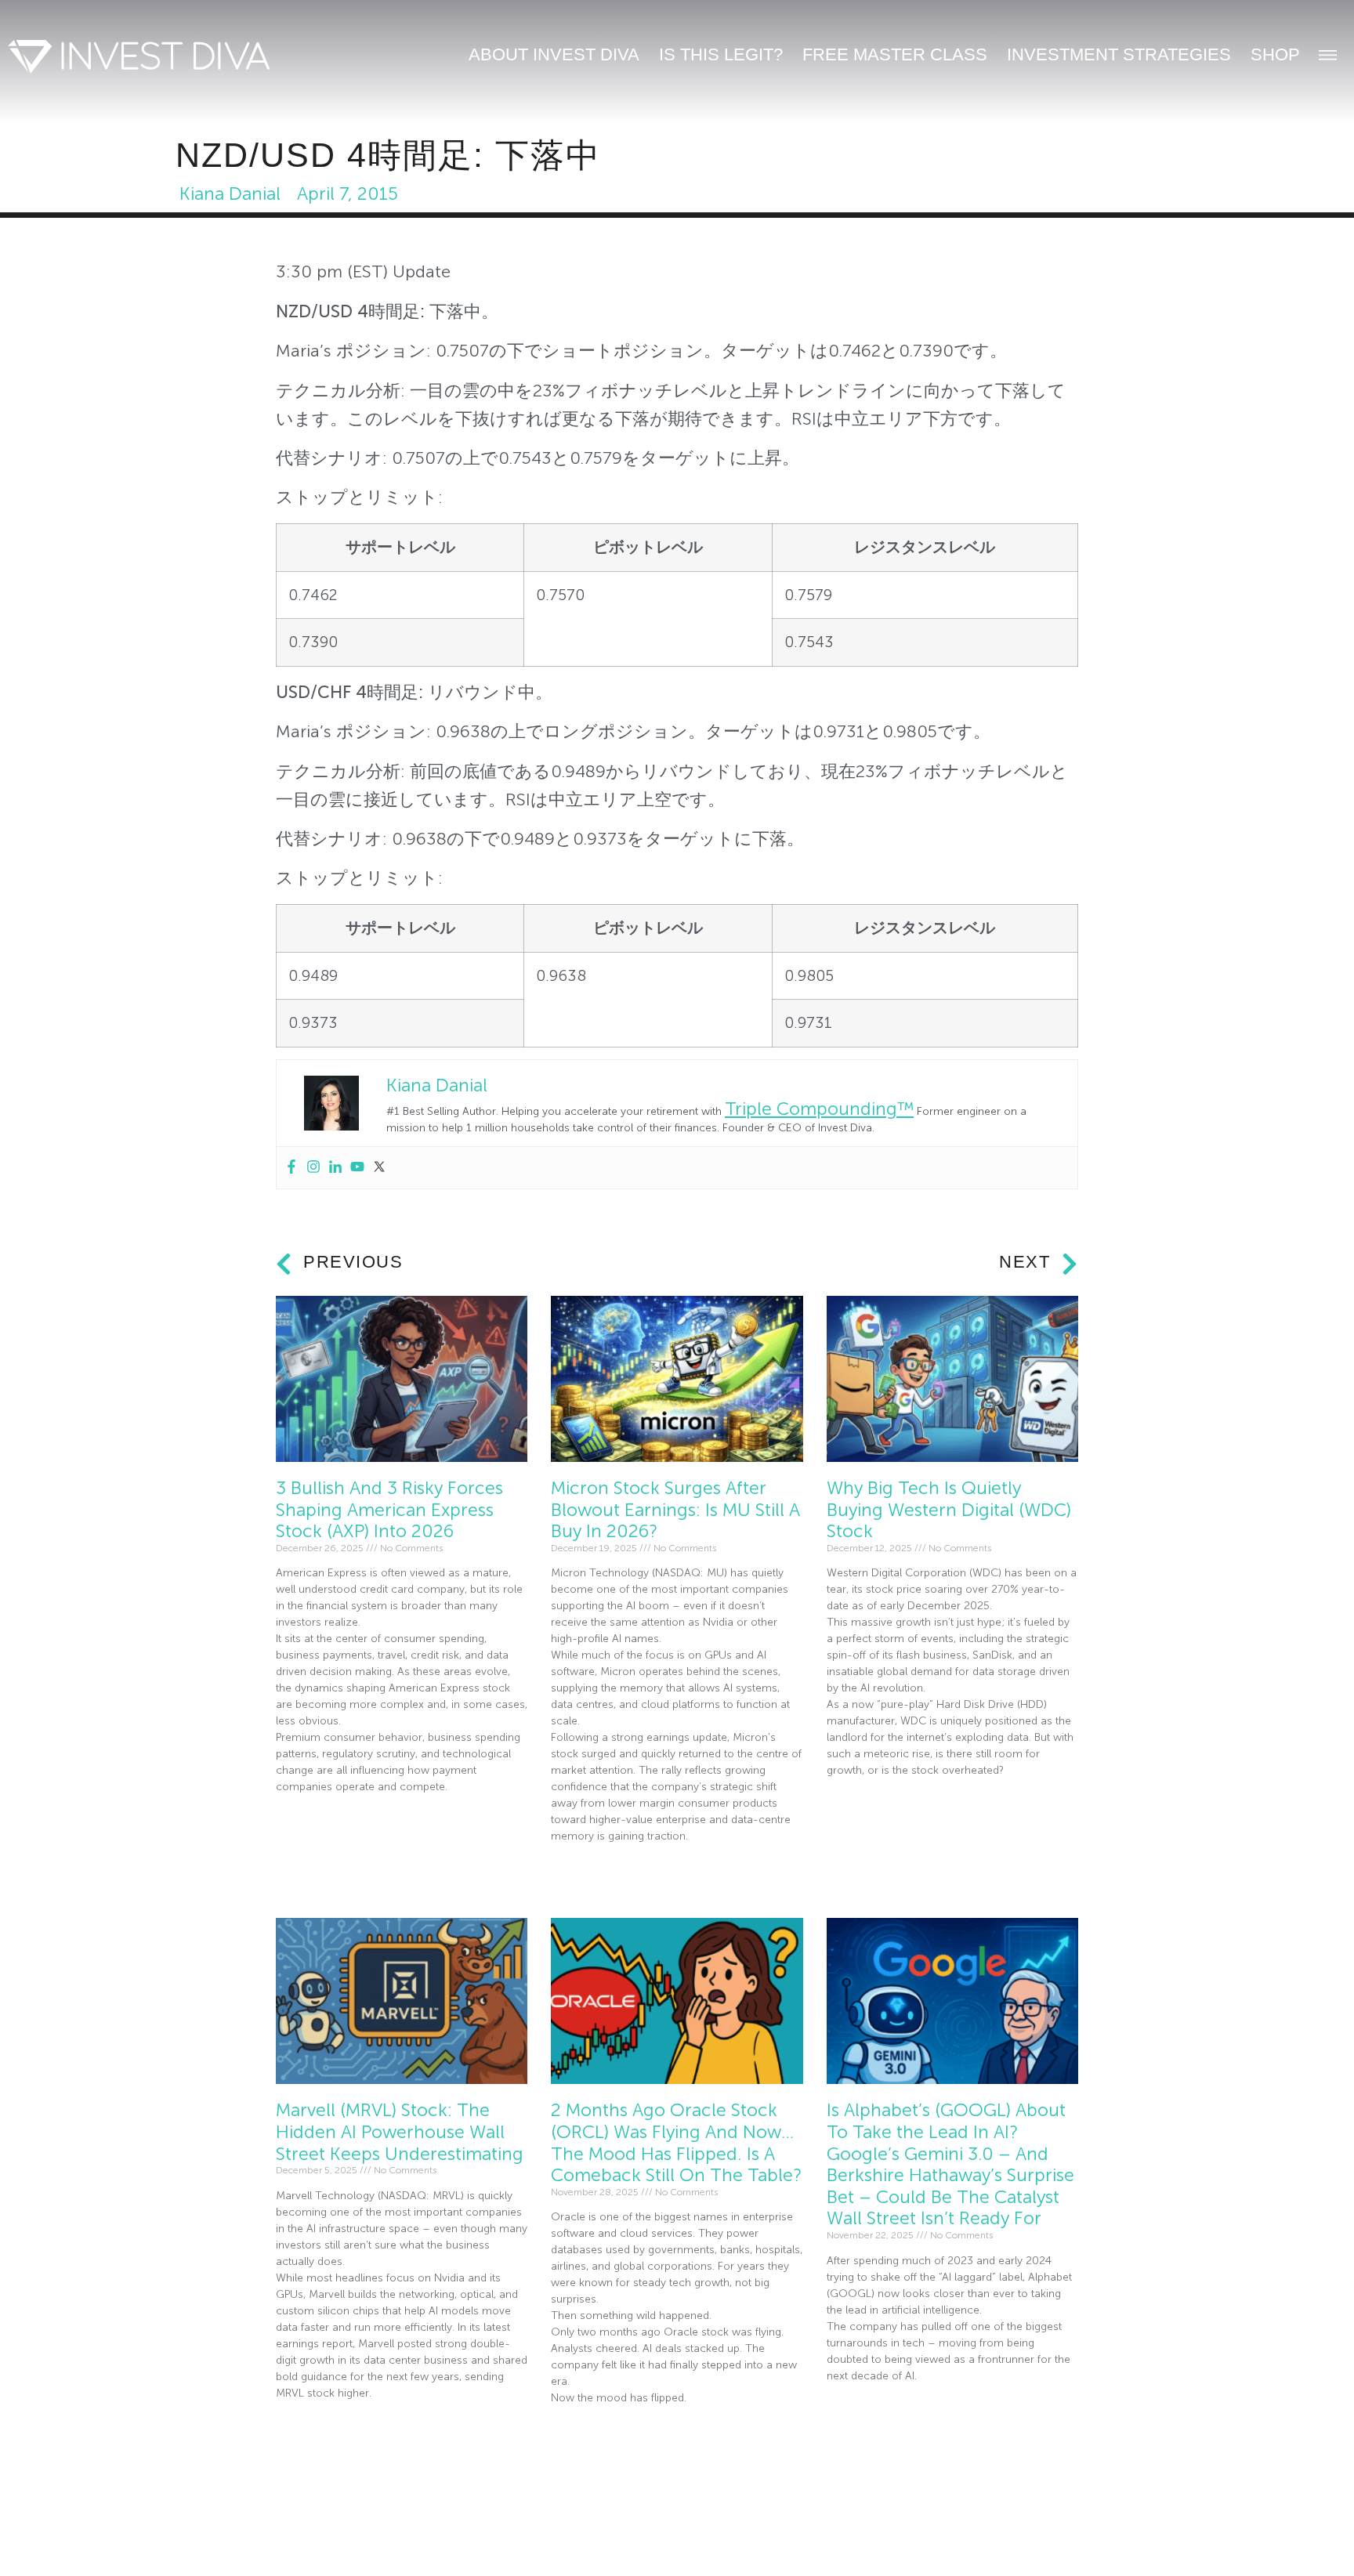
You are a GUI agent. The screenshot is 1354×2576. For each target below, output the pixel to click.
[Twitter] (379, 1168)
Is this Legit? (721, 54)
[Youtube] (357, 1168)
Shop (1275, 54)
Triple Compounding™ (819, 1109)
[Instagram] (313, 1168)
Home (268, 2541)
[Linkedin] (335, 1168)
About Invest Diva (554, 54)
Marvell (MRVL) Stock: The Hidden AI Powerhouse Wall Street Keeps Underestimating (400, 2132)
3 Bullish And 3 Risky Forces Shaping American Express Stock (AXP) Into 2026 (389, 1510)
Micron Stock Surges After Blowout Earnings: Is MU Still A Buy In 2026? (675, 1510)
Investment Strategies (1119, 54)
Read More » (306, 1823)
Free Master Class (895, 54)
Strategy (641, 2541)
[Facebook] (291, 1168)
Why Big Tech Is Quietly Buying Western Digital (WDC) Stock (949, 1510)
